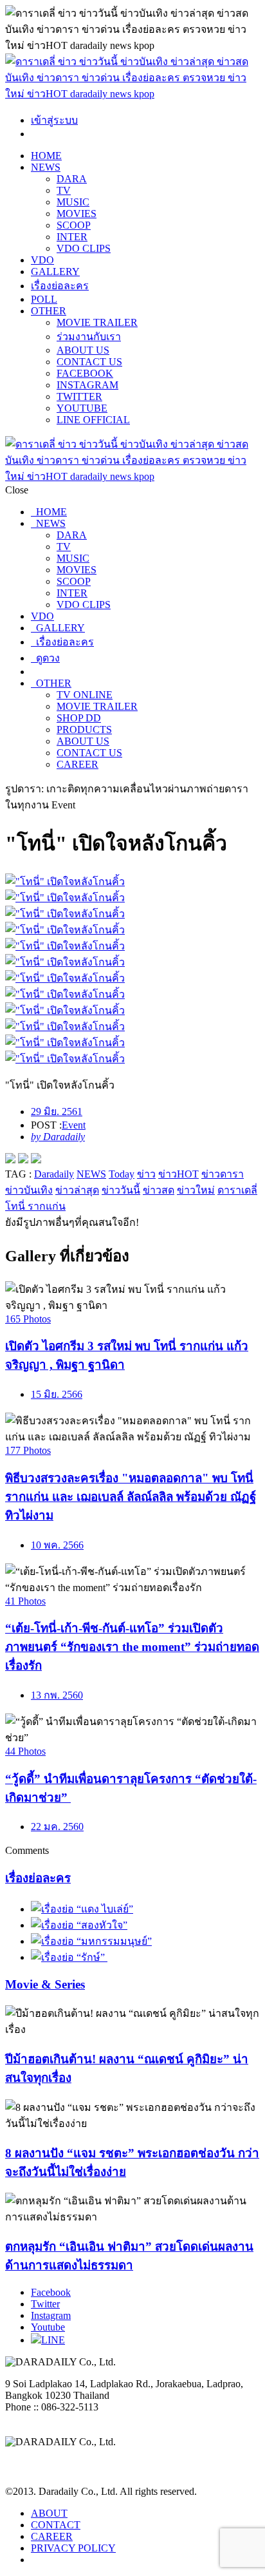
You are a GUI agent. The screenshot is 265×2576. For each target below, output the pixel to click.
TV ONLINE (85, 695)
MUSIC (73, 202)
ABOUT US (83, 350)
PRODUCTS (84, 730)
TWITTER (79, 396)
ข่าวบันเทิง (29, 1190)
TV (64, 190)
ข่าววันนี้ (121, 1190)
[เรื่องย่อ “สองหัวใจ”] (79, 1925)
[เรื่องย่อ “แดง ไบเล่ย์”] (82, 1909)
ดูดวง (45, 658)
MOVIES (77, 214)
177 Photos (28, 1450)
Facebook (51, 2292)
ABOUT (49, 2513)
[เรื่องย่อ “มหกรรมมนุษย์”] (91, 1941)
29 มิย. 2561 (57, 1111)
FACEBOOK (85, 373)
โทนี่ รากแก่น (35, 1206)
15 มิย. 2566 (57, 1394)
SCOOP (74, 225)
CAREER (78, 764)
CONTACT (56, 2525)
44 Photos (25, 1751)
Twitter (45, 2304)
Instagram (51, 2315)
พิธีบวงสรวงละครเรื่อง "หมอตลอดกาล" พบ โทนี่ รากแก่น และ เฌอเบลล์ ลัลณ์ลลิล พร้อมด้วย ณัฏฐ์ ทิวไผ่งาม (131, 1497)
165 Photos (28, 1319)
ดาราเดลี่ (237, 1190)
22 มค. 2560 (57, 1827)
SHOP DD (79, 718)
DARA (72, 179)
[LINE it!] (36, 1160)
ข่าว (146, 1174)
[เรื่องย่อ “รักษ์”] (69, 1957)
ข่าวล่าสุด (77, 1190)
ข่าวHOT (178, 1174)
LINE (53, 2340)
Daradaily (54, 1174)
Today (122, 1174)
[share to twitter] (23, 1160)
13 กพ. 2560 (57, 1695)
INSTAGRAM (87, 385)
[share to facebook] (10, 1160)
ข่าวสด (159, 1190)
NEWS (46, 167)
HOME (46, 156)
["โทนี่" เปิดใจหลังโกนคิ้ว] (132, 882)
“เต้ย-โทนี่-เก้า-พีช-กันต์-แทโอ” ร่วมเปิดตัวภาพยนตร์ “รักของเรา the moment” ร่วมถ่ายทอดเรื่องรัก (132, 1647)
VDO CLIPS (84, 248)
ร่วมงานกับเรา (89, 337)
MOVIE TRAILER (97, 322)
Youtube (48, 2327)
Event (74, 1125)
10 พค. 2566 (57, 1545)
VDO (42, 260)
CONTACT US (89, 362)
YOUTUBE (82, 408)
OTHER (49, 311)
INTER (72, 237)
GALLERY (55, 272)
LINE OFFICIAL (93, 420)
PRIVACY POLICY (73, 2548)
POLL (44, 299)
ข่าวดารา (223, 1174)
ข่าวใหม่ (196, 1190)
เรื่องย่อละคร (60, 286)
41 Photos (25, 1601)
